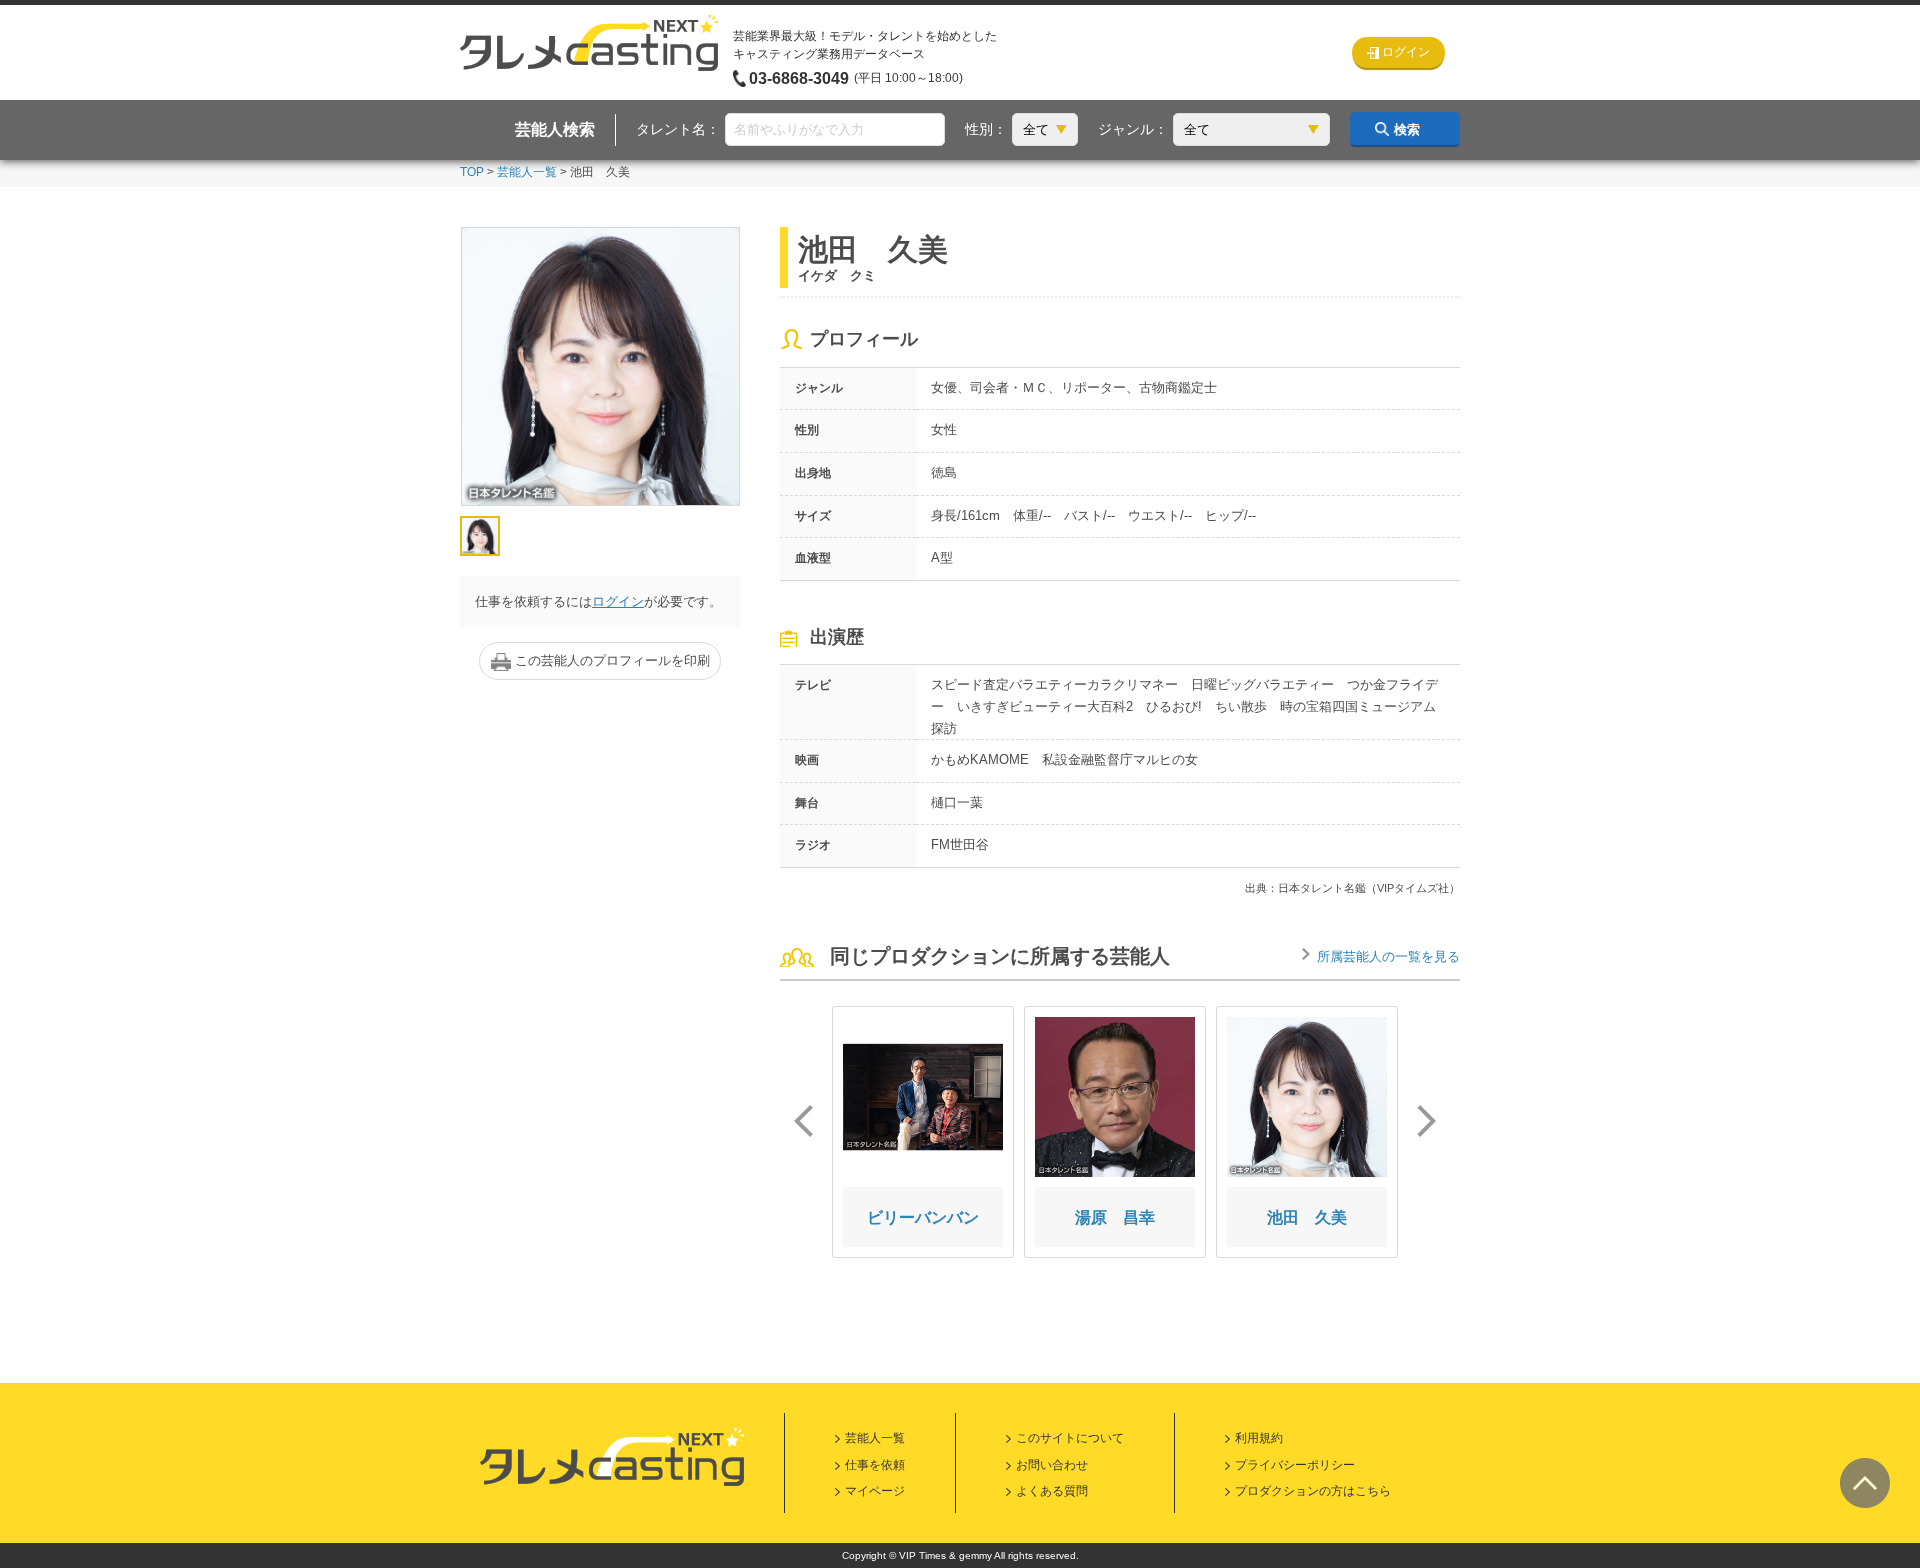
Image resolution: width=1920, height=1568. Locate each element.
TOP (472, 172)
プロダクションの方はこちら (1313, 1491)
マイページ (875, 1491)
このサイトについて (1070, 1438)
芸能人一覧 (527, 172)
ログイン (618, 601)
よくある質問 (1052, 1491)
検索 (1407, 129)
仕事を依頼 (875, 1465)
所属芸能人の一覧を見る (1388, 956)
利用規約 (1259, 1438)
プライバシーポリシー (1295, 1465)
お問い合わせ (1052, 1465)
